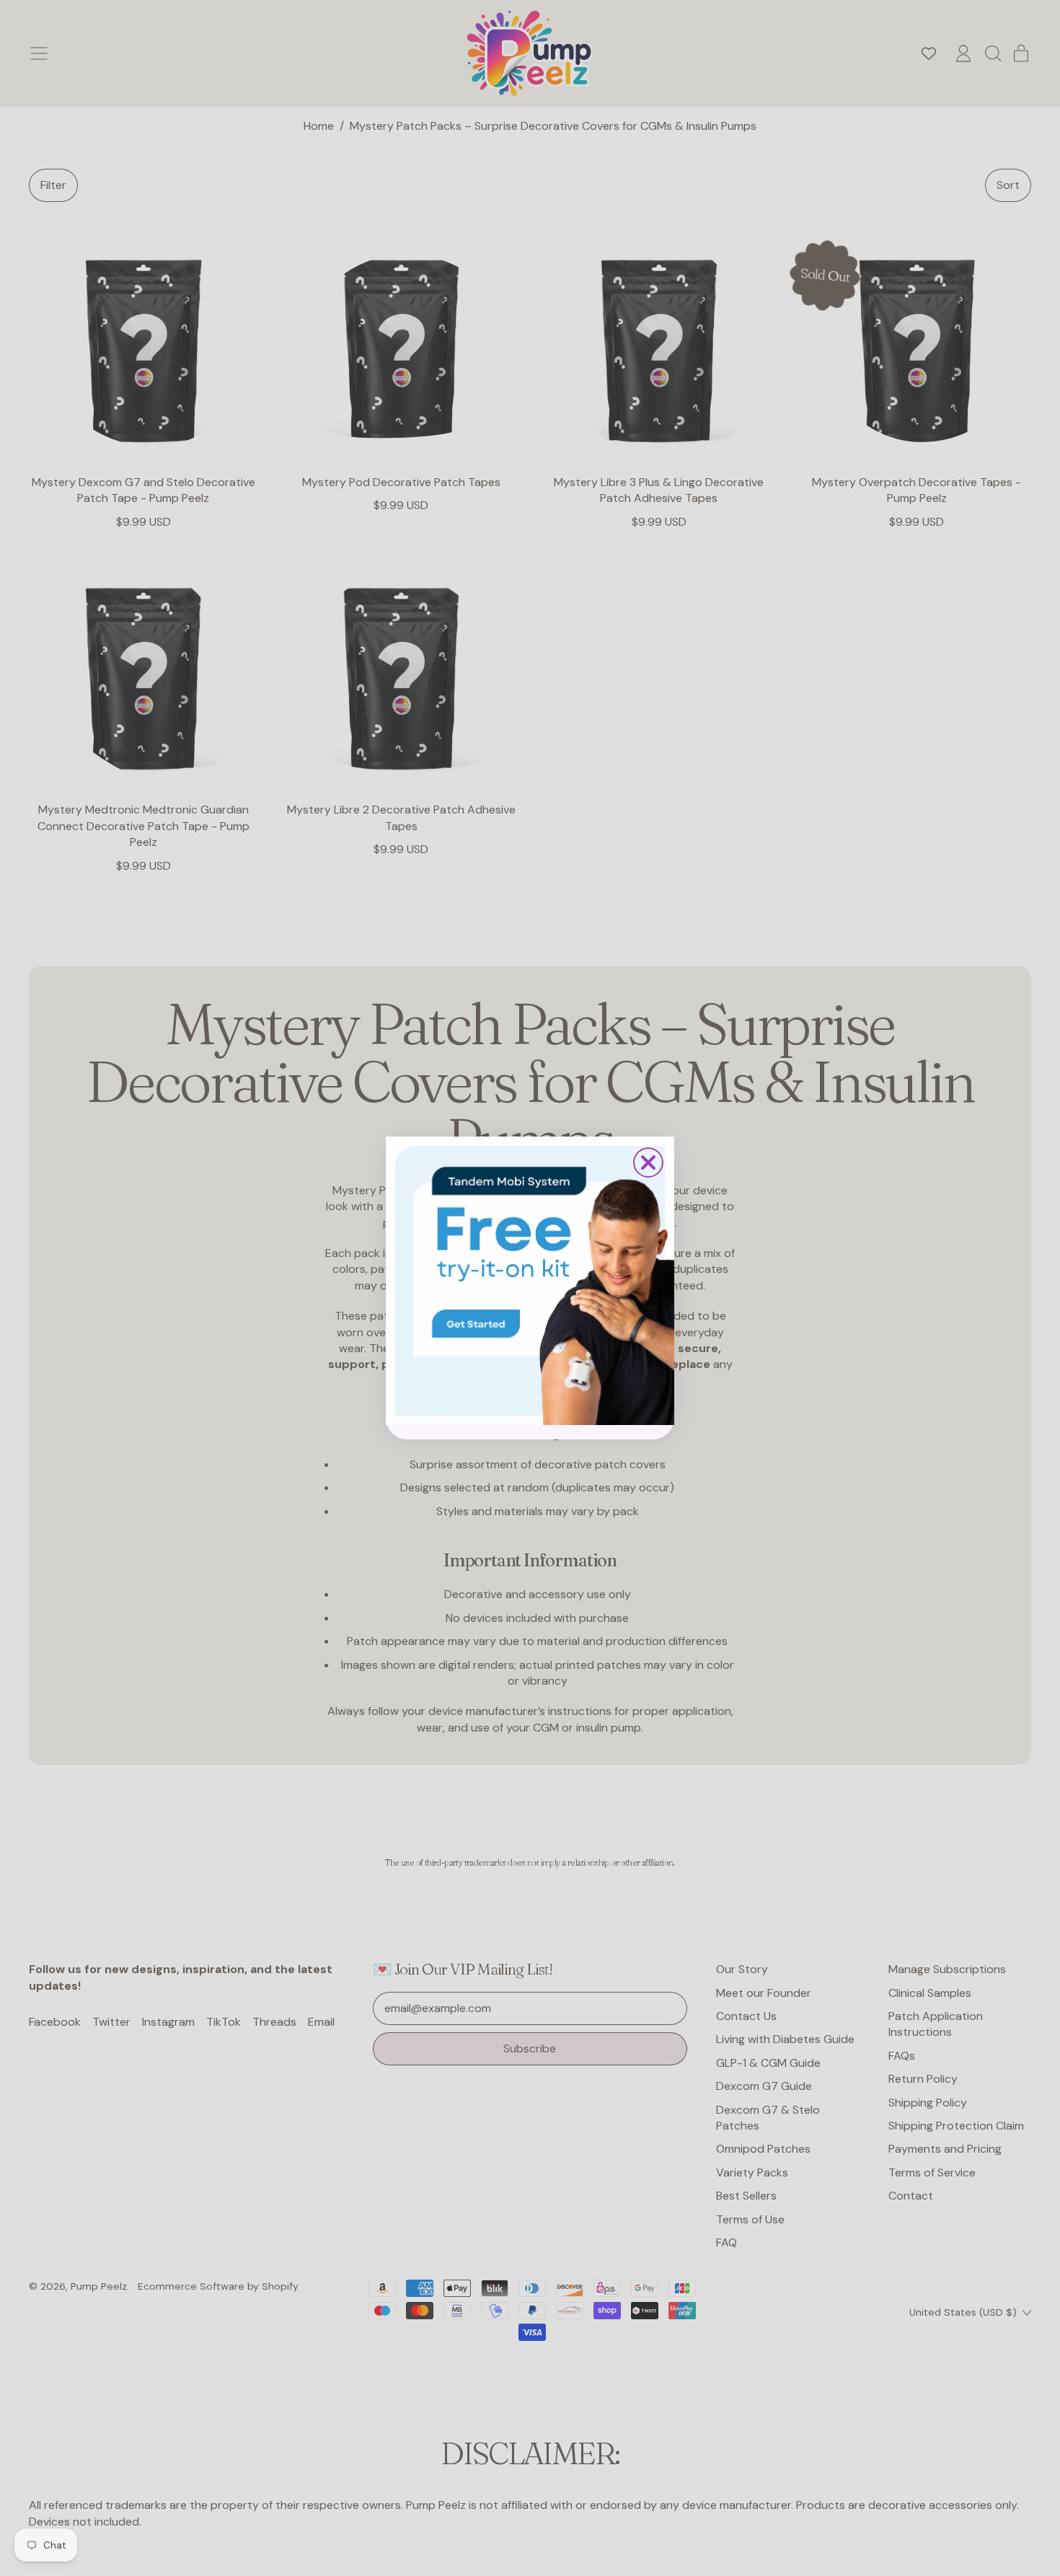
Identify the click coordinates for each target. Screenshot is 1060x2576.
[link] (530, 1281)
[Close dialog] (648, 1163)
